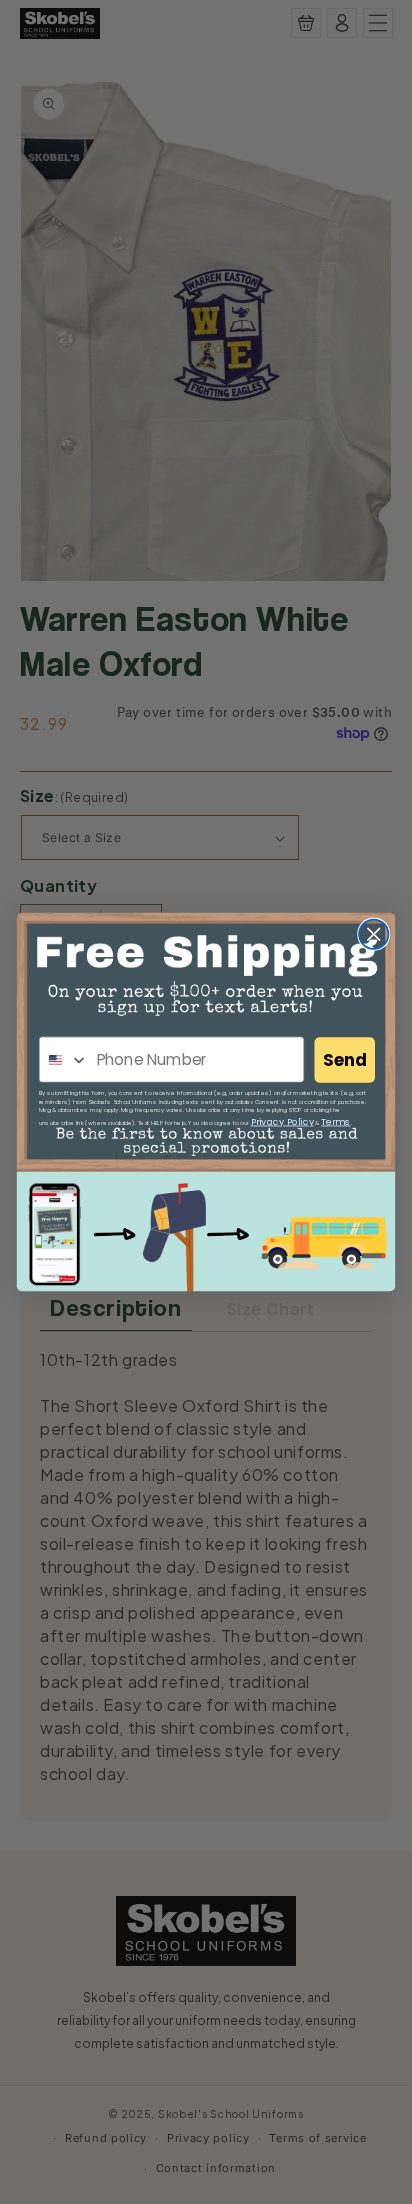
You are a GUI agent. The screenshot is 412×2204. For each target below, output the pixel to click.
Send (345, 1060)
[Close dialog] (373, 934)
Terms (335, 1121)
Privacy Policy (282, 1121)
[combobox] (64, 1059)
